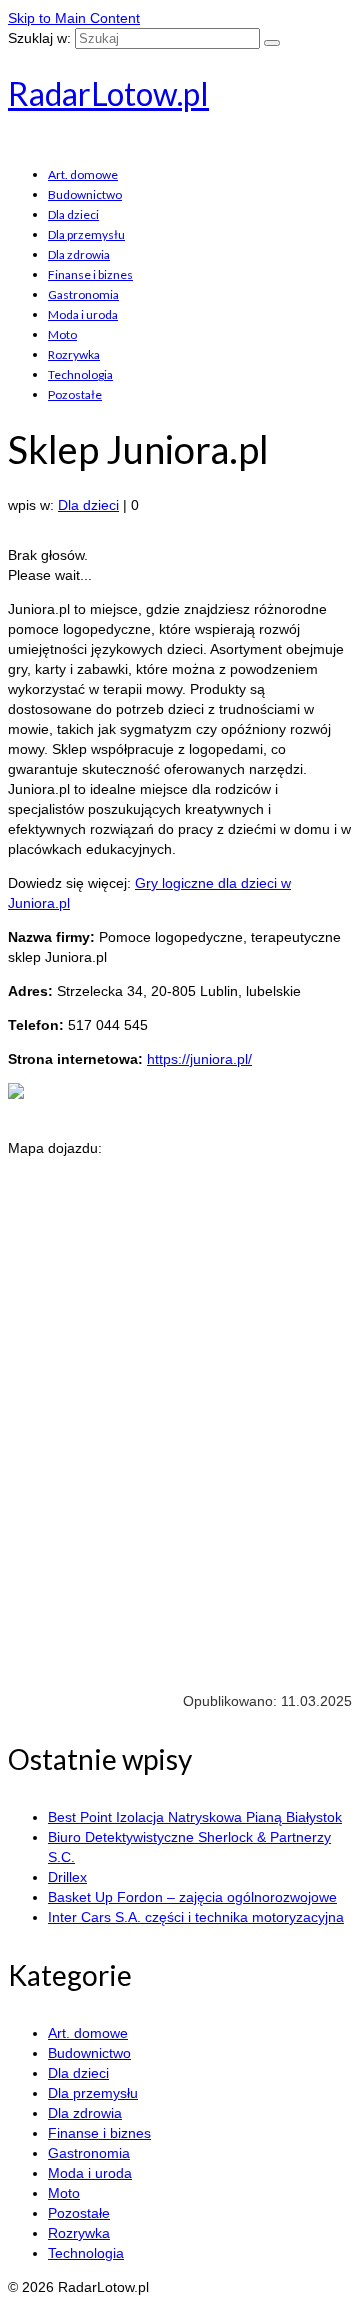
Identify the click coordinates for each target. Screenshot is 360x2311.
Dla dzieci (73, 214)
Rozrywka (74, 354)
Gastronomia (83, 294)
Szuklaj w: (39, 38)
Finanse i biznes (90, 274)
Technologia (80, 374)
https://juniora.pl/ (199, 1059)
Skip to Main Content (74, 18)
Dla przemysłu (86, 234)
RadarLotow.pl (108, 93)
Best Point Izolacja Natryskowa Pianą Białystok (195, 1817)
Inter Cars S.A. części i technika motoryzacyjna (196, 1917)
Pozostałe (75, 394)
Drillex (67, 1877)
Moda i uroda (83, 314)
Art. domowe (83, 174)
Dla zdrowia (79, 254)
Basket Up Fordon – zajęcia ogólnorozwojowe (192, 1897)
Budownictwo (85, 194)
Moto (62, 334)
